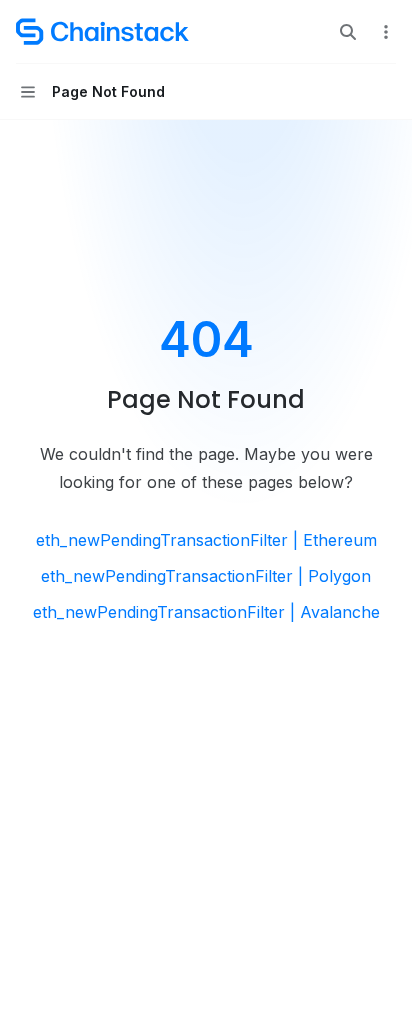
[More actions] (386, 32)
